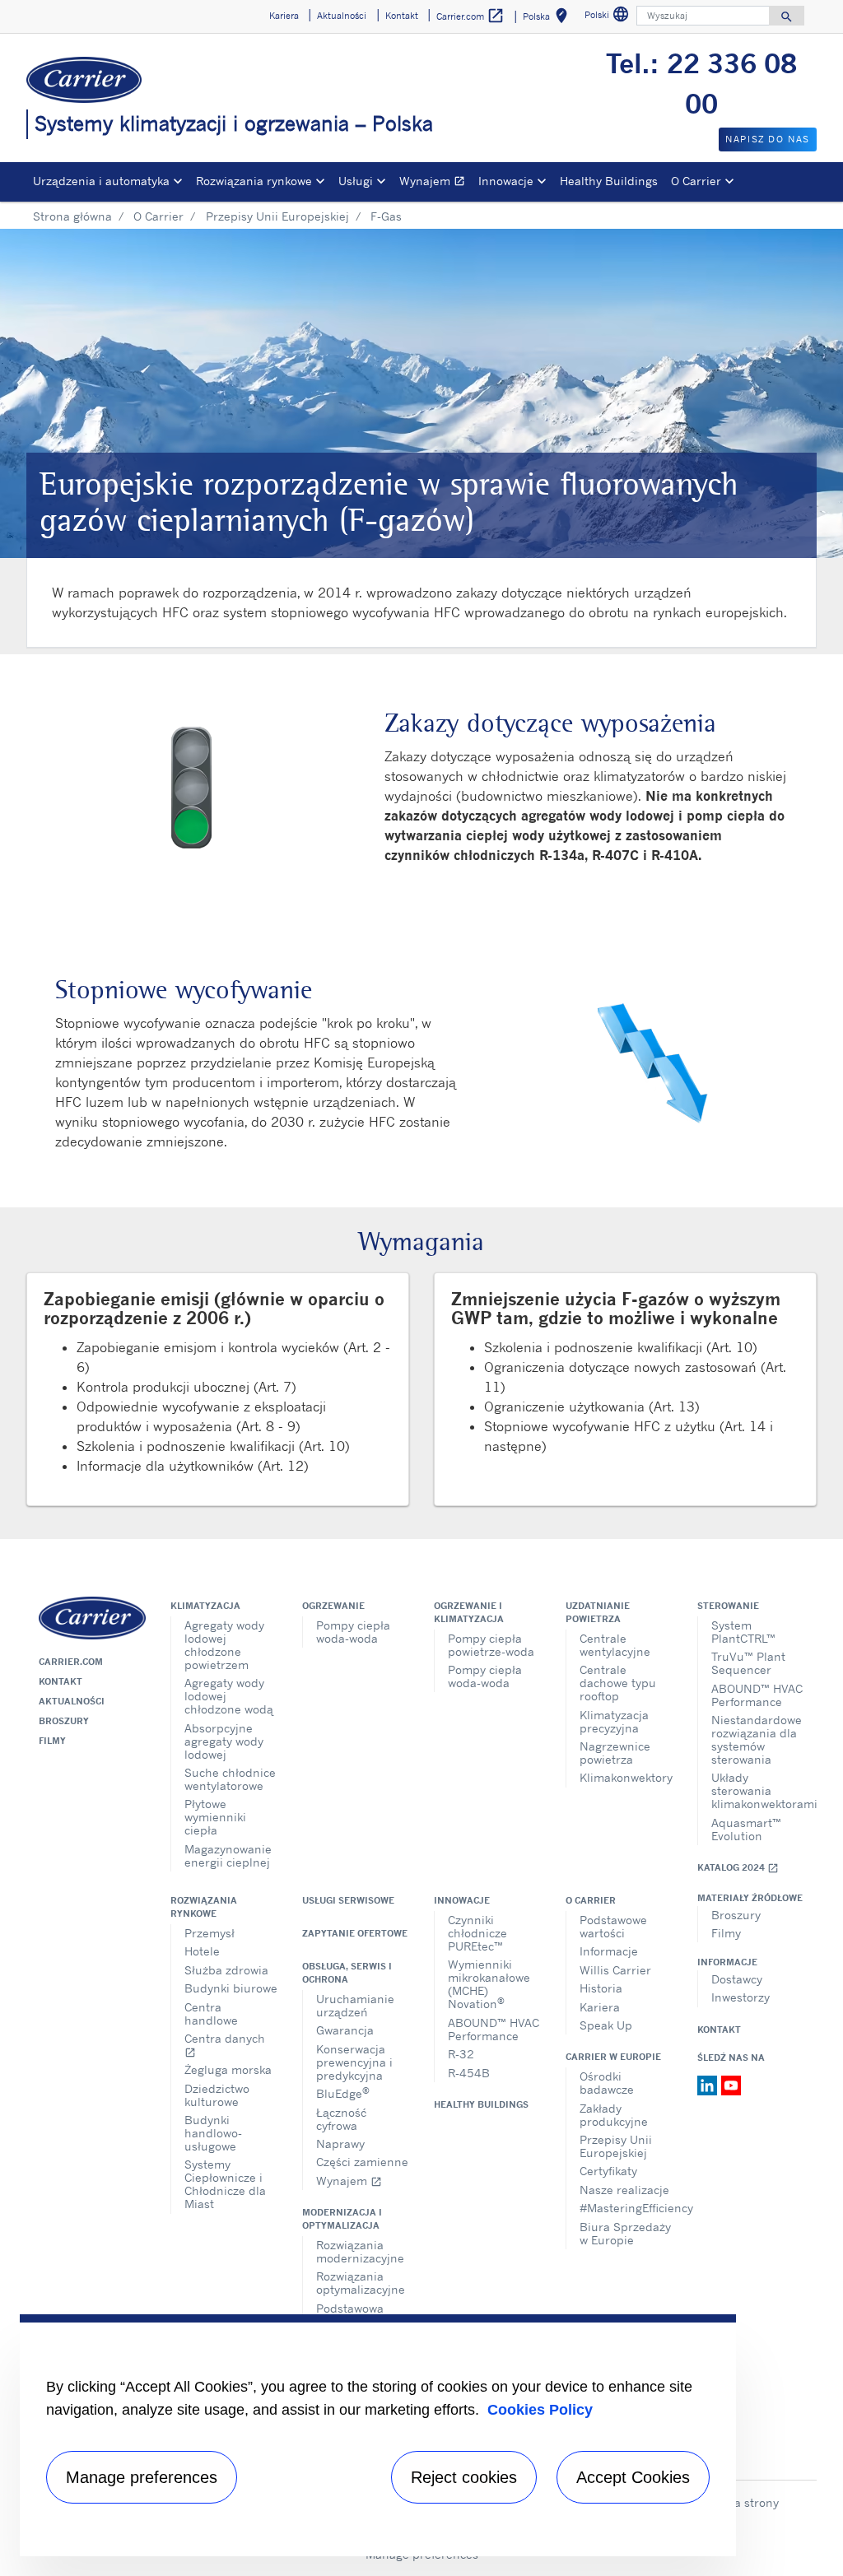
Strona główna (72, 216)
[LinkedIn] (709, 2084)
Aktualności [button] (342, 16)
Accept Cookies (633, 2477)
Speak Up (606, 2025)
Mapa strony (745, 2502)
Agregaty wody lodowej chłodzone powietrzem (224, 1645)
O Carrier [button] (696, 181)
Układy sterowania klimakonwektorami (758, 1790)
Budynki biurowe (231, 1988)
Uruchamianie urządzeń (355, 2005)
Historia (601, 1988)
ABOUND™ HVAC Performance (757, 1695)
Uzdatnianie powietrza (598, 1612)
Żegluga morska (228, 2069)
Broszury (64, 1721)
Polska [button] (548, 19)
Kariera (600, 2007)
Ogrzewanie (333, 1606)
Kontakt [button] (402, 16)
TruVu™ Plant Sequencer (748, 1663)
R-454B (469, 2073)
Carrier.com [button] (470, 16)
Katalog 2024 (738, 1868)
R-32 (461, 2054)
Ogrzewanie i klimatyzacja (469, 1612)
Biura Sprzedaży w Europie (625, 2233)
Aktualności (72, 1701)
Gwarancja (345, 2030)
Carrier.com (71, 1662)
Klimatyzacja (205, 1606)
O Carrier (158, 216)
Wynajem (435, 183)
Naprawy (340, 2144)
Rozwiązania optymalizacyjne (361, 2283)
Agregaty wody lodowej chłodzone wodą (229, 1696)
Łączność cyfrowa (341, 2119)
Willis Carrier (615, 1970)
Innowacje (462, 1900)
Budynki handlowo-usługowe (213, 2133)
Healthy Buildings (609, 181)
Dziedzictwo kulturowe (217, 2095)
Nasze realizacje (624, 2190)
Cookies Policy (540, 2410)
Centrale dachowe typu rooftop (618, 1683)
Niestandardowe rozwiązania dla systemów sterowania (757, 1739)
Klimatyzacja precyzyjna (614, 1721)
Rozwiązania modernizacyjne (360, 2251)
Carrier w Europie (613, 2057)
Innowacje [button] (506, 181)
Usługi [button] (356, 181)
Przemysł (210, 1933)
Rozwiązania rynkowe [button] (254, 181)
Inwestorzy (741, 1997)
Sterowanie (728, 1606)
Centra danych (225, 2045)
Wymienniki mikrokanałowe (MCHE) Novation (489, 1984)
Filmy (52, 1741)
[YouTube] (731, 2084)
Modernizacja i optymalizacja (342, 2219)
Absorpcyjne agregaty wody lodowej (224, 1741)
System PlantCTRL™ (743, 1632)
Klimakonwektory (626, 1777)
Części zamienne (362, 2162)
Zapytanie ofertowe (355, 1933)
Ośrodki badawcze (607, 2083)
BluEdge (343, 2092)
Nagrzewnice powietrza (615, 1753)
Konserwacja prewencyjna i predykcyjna (354, 2062)
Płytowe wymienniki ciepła (215, 1817)
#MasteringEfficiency (626, 2208)
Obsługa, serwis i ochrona (347, 1973)
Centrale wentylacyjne (615, 1645)
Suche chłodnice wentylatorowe (230, 1779)
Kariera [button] (284, 16)
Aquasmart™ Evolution (746, 1829)
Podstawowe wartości (613, 1926)
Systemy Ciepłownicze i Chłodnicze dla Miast (225, 2184)
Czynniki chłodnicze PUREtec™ (477, 1933)
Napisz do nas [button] (768, 139)
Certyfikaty (608, 2171)
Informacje (609, 1951)
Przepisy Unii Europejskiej (277, 216)
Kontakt (61, 1681)
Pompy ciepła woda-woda (353, 1632)
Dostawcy (737, 1979)
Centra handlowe (211, 2013)
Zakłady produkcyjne (614, 2115)
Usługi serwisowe (348, 1900)
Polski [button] (609, 17)
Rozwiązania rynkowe (204, 1907)
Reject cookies (464, 2477)
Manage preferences (142, 2477)
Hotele (202, 1951)
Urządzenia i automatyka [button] (101, 181)
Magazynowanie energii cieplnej (228, 1855)
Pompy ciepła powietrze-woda (491, 1645)
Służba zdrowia (226, 1970)
